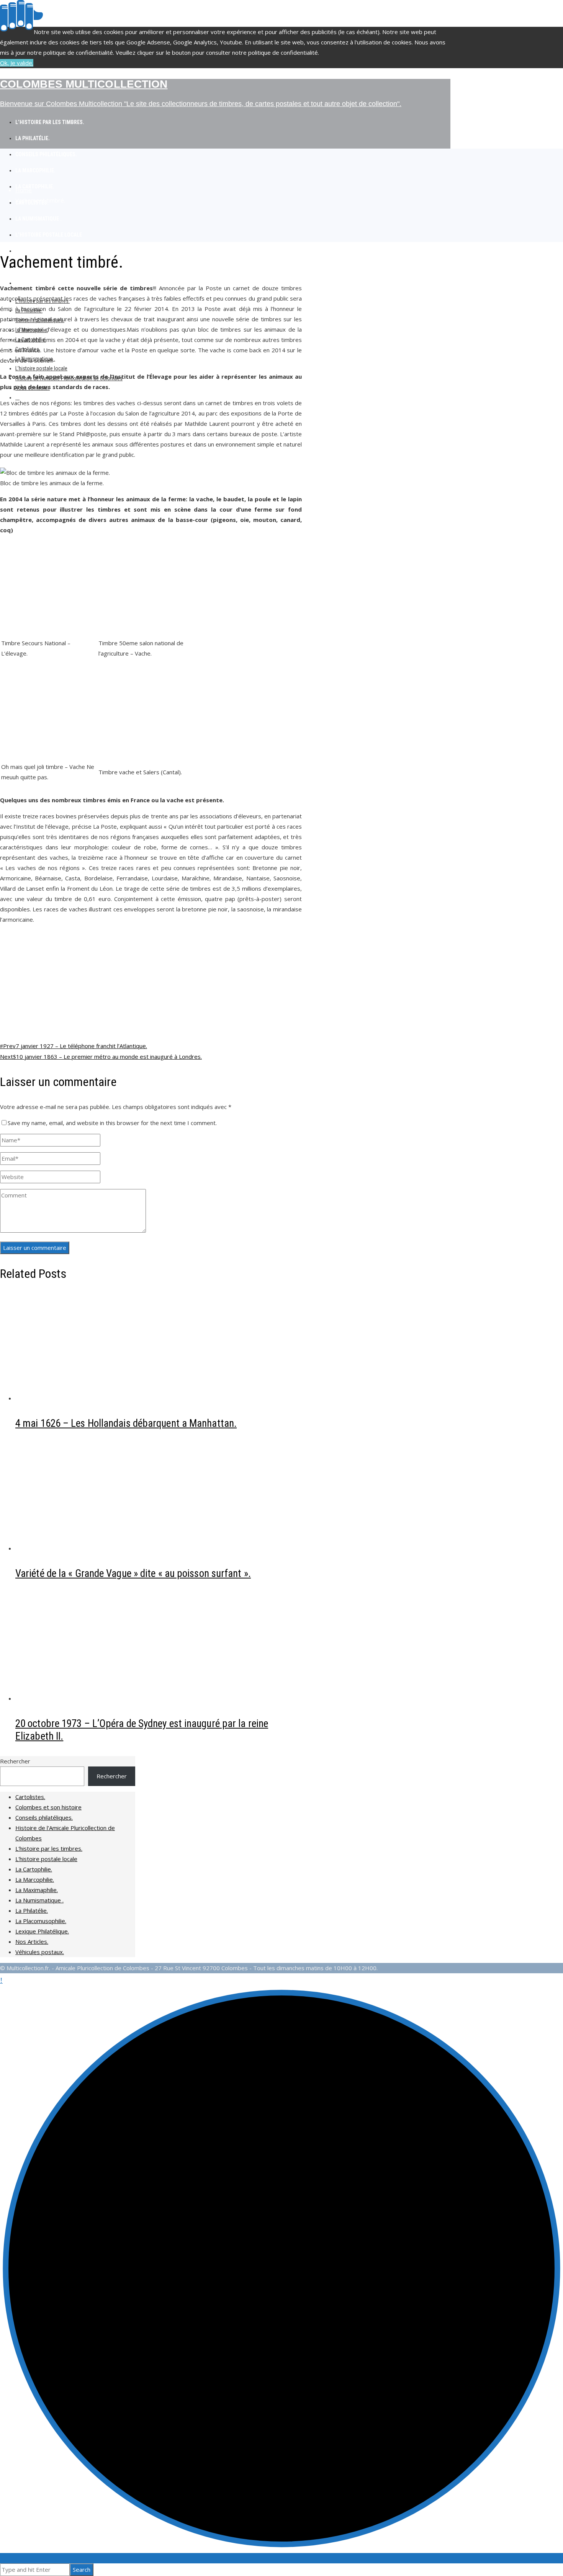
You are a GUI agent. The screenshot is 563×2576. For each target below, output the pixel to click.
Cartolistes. (30, 1797)
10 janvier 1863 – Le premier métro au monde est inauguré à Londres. (101, 1057)
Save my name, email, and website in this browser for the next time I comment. (112, 1123)
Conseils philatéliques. (44, 1817)
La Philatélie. (32, 1910)
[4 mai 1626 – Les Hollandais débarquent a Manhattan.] (92, 1398)
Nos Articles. (32, 1941)
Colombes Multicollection (84, 84)
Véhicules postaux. (40, 1952)
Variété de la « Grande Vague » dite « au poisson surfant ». (133, 1573)
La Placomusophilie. (41, 1921)
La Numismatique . (39, 1900)
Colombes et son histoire (48, 1807)
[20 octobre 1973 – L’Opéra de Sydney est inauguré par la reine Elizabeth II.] (92, 1698)
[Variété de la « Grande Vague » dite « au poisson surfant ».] (92, 1548)
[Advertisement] (151, 984)
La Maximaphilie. (37, 1890)
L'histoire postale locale (46, 1859)
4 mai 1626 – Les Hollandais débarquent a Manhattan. (126, 1423)
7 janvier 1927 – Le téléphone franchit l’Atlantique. (75, 1046)
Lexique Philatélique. (42, 1931)
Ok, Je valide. (17, 63)
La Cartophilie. (34, 1869)
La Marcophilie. (35, 1879)
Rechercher (15, 1761)
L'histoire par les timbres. (49, 1848)
